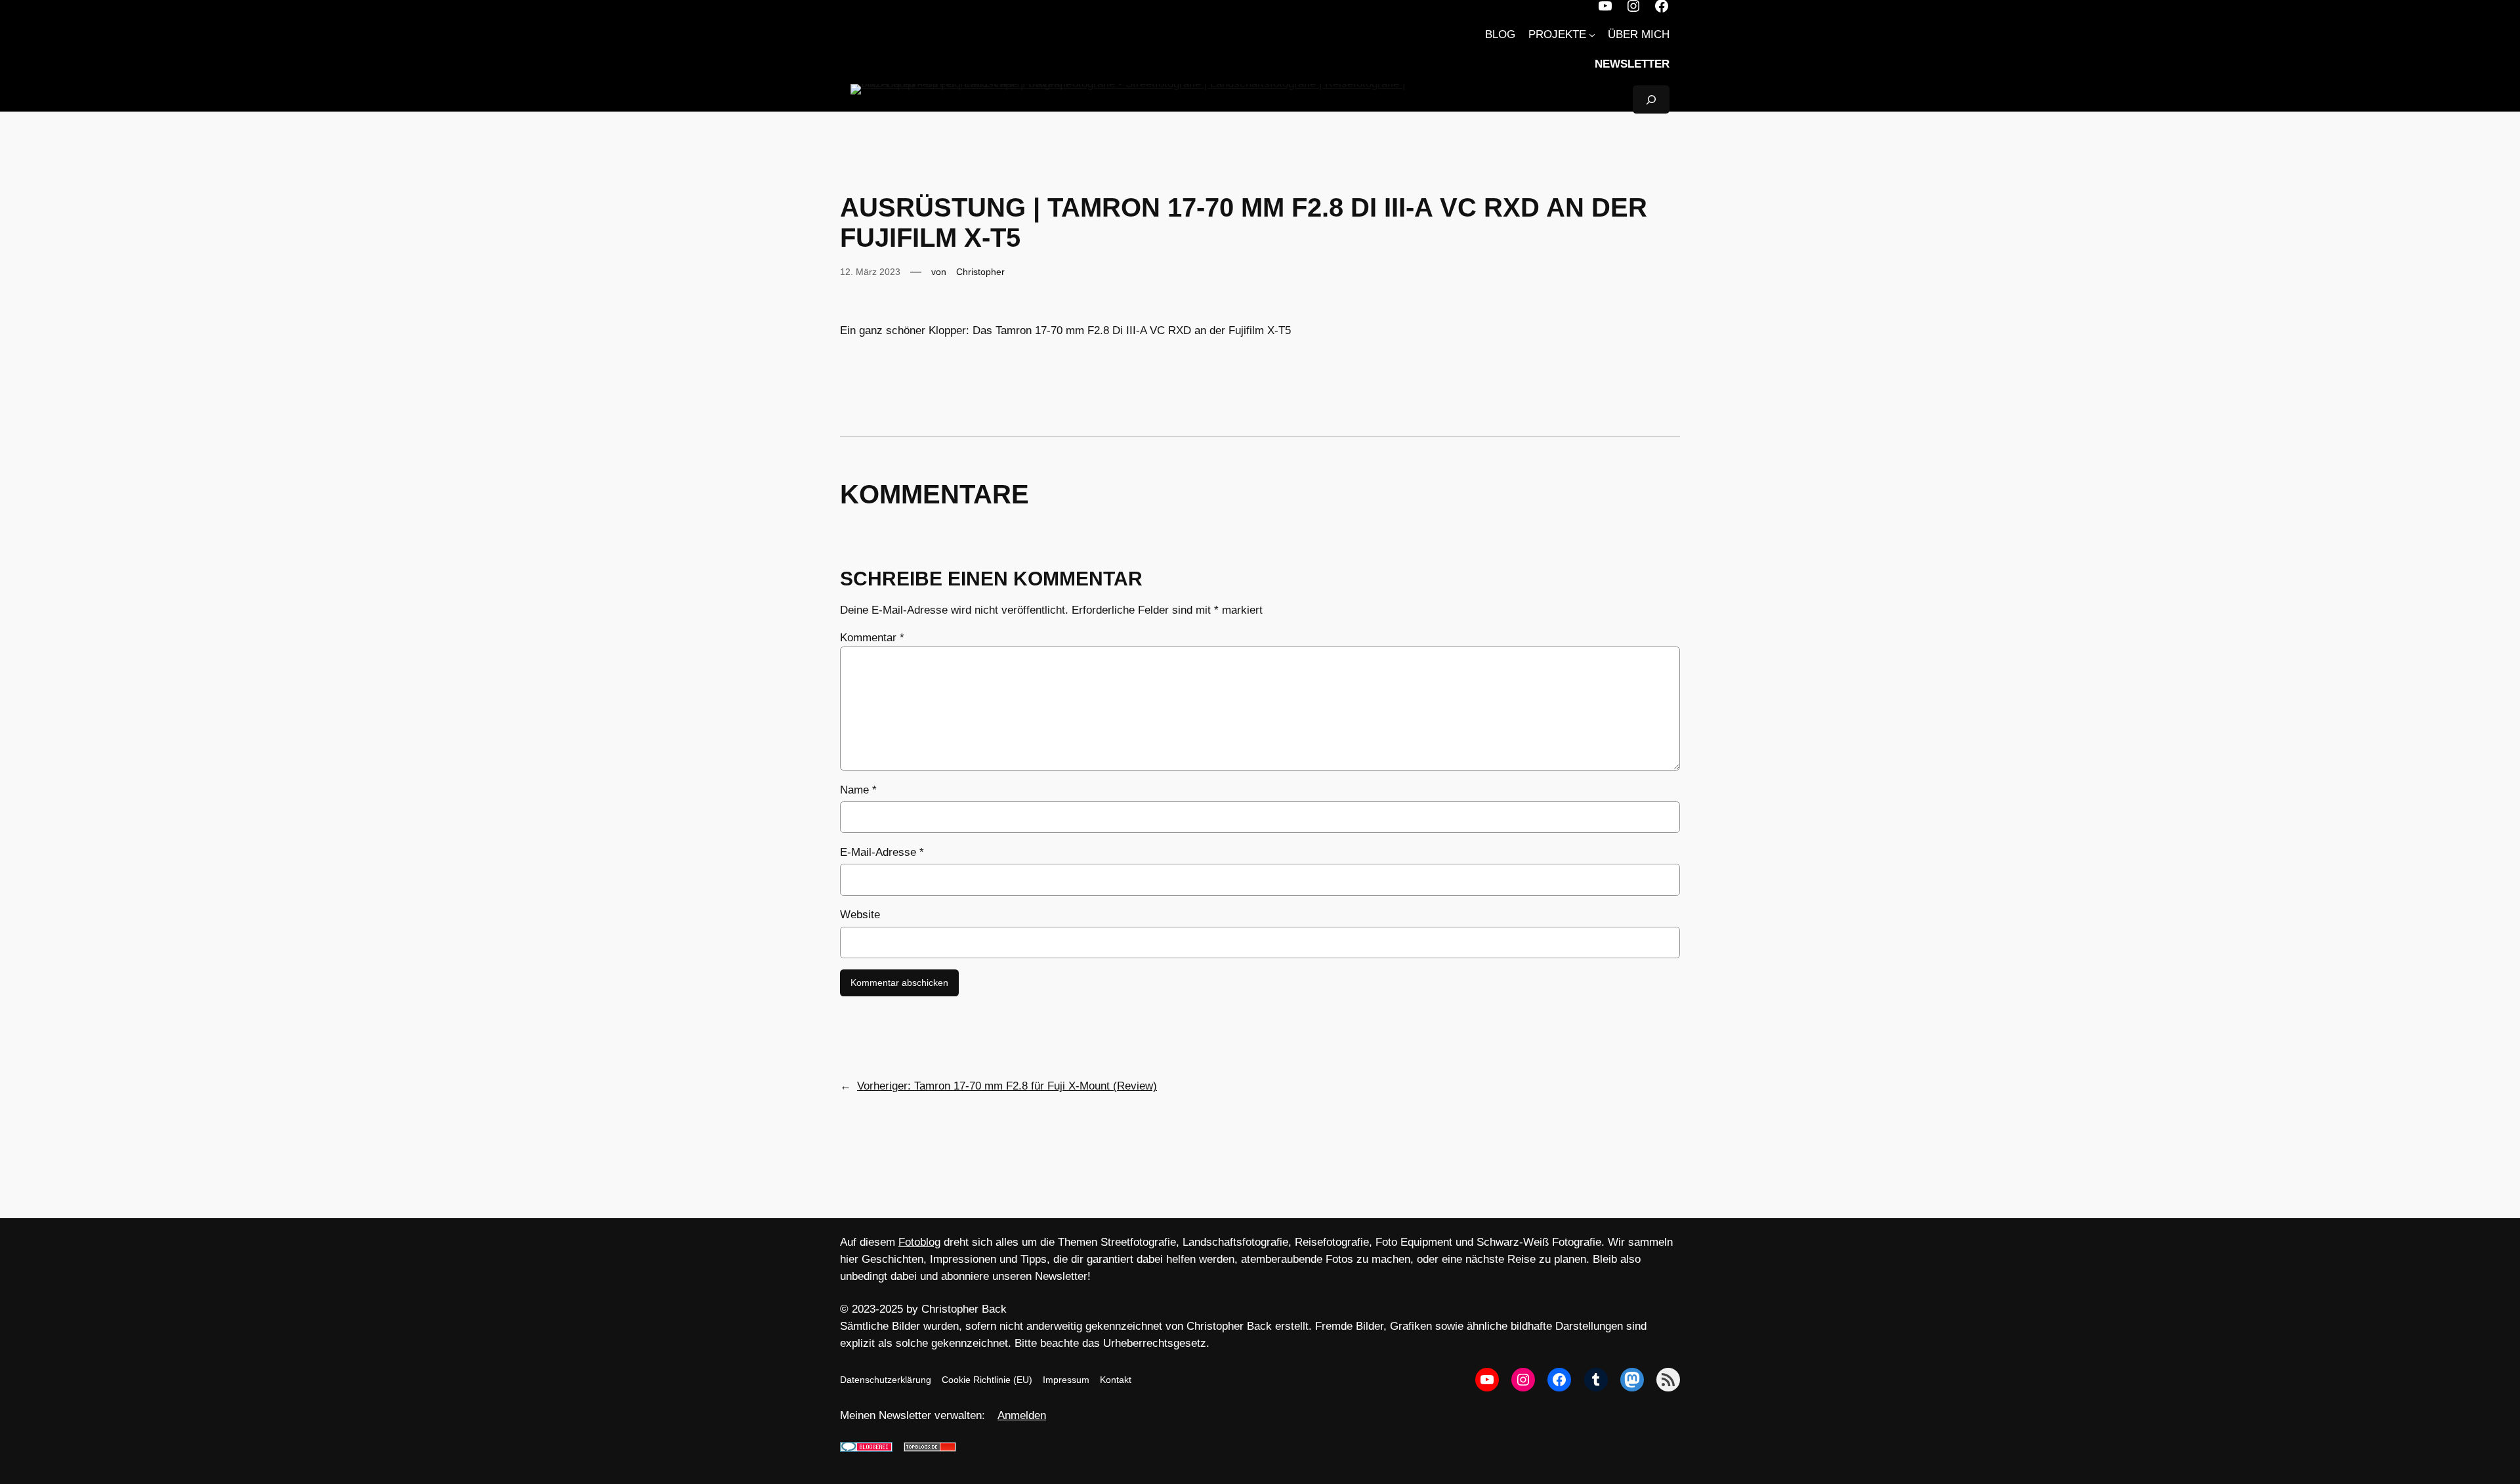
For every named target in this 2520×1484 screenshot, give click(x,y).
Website (860, 915)
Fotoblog (919, 1242)
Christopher (980, 272)
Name (858, 790)
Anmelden (1022, 1415)
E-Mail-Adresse (882, 852)
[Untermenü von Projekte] (1592, 35)
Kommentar (872, 638)
